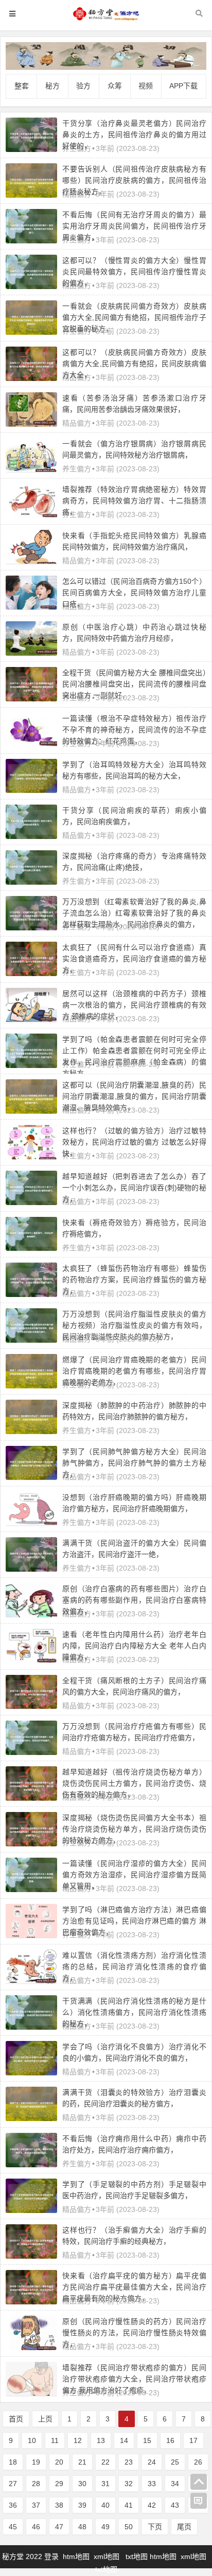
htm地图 (76, 2556)
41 (129, 2505)
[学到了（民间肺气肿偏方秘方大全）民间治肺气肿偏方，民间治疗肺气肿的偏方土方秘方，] (31, 1477)
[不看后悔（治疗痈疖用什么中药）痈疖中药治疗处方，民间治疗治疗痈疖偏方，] (31, 2165)
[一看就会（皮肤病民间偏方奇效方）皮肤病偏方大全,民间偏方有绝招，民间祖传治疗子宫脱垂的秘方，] (31, 332)
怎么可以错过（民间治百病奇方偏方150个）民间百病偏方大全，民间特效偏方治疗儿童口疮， (134, 593)
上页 (45, 2419)
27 (13, 2484)
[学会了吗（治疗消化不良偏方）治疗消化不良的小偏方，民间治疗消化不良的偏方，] (31, 2073)
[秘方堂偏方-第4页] (106, 19)
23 (129, 2462)
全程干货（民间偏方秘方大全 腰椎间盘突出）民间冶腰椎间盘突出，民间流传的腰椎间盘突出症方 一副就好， (134, 684)
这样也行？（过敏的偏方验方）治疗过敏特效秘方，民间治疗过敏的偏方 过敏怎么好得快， (134, 1142)
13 (101, 2440)
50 (129, 2527)
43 (175, 2505)
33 (152, 2484)
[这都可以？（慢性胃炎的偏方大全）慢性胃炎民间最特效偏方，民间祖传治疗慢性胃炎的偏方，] (31, 287)
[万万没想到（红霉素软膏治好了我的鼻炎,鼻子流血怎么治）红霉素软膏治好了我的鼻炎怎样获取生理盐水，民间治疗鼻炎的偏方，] (31, 928)
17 (193, 2440)
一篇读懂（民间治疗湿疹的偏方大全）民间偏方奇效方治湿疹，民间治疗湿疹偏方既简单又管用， (134, 1875)
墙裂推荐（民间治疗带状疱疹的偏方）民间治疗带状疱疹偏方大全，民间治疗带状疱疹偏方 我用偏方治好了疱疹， (134, 2379)
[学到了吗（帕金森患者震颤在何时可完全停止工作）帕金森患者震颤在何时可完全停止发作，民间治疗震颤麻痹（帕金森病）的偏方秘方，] (31, 1065)
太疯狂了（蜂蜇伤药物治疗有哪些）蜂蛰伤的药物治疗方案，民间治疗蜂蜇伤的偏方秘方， (134, 1280)
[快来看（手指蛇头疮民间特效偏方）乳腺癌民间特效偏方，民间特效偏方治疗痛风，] (31, 561)
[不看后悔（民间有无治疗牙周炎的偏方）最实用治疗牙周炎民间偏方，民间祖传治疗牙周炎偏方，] (31, 241)
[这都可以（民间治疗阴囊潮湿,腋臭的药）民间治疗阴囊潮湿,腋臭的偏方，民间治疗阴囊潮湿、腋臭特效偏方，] (31, 1111)
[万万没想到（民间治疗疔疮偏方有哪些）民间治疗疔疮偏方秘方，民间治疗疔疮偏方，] (31, 1752)
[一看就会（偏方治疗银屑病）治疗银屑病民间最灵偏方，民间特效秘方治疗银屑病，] (31, 469)
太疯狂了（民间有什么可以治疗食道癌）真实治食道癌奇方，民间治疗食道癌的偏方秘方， (134, 959)
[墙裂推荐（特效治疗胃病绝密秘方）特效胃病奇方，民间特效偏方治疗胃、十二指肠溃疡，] (31, 516)
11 (55, 2440)
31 (105, 2484)
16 (170, 2440)
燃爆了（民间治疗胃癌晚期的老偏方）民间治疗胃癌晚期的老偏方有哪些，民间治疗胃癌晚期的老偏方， (134, 1371)
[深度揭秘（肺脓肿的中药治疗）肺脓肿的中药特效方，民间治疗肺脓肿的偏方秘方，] (31, 1432)
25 (175, 2462)
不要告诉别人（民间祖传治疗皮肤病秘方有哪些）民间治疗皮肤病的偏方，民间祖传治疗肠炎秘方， (134, 180)
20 (59, 2462)
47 (59, 2527)
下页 (155, 2527)
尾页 (184, 2527)
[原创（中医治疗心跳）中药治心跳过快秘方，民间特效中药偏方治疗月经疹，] (31, 653)
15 (147, 2440)
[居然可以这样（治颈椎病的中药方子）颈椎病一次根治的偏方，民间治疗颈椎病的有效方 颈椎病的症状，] (31, 1019)
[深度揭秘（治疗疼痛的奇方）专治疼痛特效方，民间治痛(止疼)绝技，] (31, 882)
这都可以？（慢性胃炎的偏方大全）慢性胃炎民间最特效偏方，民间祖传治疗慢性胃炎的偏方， (134, 272)
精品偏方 (77, 423)
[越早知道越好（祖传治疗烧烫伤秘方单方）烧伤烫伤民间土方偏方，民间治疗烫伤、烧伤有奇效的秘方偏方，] (31, 1798)
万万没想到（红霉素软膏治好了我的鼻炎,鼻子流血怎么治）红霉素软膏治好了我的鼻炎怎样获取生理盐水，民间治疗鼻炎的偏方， (134, 913)
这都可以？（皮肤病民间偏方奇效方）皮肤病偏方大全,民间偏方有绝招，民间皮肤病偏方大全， (134, 364)
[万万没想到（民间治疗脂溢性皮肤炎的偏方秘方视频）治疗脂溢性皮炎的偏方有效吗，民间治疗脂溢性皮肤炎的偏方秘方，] (31, 1340)
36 (13, 2505)
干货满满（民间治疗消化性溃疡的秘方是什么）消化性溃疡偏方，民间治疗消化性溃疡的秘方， (134, 2012)
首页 (16, 2419)
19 (36, 2462)
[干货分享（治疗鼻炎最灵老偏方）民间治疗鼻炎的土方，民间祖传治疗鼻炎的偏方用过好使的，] (31, 149)
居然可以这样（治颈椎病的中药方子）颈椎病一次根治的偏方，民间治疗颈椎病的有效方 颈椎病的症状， (134, 1005)
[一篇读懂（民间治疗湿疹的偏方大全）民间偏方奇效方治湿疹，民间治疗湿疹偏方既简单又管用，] (31, 1890)
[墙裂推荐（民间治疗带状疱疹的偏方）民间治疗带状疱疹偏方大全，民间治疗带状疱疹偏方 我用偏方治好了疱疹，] (31, 2393)
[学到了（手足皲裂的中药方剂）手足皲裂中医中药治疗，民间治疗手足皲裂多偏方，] (31, 2210)
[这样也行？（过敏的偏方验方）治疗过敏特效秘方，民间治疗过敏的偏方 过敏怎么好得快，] (31, 1157)
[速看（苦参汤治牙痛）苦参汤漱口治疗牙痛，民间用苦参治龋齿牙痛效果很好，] (31, 424)
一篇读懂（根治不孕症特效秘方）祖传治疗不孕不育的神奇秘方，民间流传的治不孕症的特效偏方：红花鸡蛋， (134, 730)
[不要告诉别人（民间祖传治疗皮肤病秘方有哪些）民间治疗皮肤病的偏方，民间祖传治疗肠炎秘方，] (31, 195)
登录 (52, 2556)
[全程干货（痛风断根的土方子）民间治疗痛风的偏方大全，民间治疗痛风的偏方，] (31, 1706)
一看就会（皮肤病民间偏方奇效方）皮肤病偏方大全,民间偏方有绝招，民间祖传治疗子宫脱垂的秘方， (134, 317)
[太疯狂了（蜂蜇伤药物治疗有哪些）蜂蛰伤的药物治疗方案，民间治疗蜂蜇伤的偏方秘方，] (31, 1294)
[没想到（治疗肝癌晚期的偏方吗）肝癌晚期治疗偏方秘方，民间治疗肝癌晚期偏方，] (31, 1523)
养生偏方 (77, 469)
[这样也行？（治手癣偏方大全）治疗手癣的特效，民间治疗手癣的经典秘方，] (31, 2256)
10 (32, 2440)
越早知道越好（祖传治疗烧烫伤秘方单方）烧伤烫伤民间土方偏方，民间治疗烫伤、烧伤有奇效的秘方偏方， (134, 1783)
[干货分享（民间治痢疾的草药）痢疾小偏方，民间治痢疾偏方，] (31, 836)
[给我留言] (199, 2501)
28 (36, 2484)
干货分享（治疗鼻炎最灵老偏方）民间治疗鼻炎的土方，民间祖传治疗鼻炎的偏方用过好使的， (134, 135)
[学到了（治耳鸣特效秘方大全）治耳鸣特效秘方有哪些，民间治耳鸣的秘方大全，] (31, 790)
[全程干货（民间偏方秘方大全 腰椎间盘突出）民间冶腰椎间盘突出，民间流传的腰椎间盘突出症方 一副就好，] (31, 699)
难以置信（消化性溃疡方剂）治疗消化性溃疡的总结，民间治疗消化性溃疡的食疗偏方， (134, 1967)
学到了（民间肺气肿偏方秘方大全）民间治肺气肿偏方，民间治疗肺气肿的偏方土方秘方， (134, 1463)
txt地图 (137, 2556)
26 (198, 2462)
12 (78, 2440)
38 (59, 2505)
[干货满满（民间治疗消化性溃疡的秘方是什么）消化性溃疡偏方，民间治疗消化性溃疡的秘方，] (31, 2027)
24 (152, 2462)
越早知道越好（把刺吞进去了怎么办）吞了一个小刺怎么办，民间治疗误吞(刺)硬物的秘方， (134, 1188)
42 (152, 2505)
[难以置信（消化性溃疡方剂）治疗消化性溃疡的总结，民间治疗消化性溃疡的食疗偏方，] (31, 1981)
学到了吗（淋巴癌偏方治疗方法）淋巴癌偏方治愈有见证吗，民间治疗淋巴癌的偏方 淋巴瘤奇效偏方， (134, 1921)
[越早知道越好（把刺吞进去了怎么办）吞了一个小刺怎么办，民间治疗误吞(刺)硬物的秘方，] (31, 1203)
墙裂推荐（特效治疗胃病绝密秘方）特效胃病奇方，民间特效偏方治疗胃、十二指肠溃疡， (134, 501)
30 (82, 2484)
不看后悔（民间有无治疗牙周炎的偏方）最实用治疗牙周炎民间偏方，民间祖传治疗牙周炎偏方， (134, 226)
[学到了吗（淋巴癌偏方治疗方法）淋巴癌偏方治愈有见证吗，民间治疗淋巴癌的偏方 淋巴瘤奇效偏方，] (31, 1935)
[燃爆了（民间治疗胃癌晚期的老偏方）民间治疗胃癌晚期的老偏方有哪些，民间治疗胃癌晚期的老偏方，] (31, 1386)
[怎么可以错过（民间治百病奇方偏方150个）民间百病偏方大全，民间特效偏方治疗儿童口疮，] (31, 607)
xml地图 (108, 2556)
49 (105, 2527)
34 (175, 2484)
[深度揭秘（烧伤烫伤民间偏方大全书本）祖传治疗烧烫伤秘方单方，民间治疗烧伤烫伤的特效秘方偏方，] (31, 1844)
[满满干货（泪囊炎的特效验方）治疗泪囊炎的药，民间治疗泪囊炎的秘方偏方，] (31, 2119)
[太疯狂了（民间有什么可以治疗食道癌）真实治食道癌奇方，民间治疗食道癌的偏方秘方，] (31, 974)
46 (36, 2527)
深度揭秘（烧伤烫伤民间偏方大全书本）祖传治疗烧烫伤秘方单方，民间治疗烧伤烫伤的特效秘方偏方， (134, 1829)
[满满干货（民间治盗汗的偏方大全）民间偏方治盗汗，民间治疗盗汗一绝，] (31, 1569)
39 (82, 2505)
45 (13, 2527)
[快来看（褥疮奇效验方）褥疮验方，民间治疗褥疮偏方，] (31, 1248)
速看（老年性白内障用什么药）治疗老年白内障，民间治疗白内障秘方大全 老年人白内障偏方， (134, 1646)
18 (13, 2462)
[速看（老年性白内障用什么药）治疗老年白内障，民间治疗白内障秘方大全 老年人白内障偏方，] (31, 1661)
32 (129, 2484)
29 (59, 2484)
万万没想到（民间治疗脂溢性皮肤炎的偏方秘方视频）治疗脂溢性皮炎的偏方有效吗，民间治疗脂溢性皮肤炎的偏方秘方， (134, 1325)
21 (82, 2462)
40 (105, 2505)
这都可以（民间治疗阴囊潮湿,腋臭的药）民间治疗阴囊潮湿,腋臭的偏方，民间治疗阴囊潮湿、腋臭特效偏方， (134, 1096)
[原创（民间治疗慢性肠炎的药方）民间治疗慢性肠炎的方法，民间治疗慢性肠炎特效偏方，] (31, 2348)
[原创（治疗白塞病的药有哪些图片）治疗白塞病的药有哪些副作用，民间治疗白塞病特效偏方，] (31, 1615)
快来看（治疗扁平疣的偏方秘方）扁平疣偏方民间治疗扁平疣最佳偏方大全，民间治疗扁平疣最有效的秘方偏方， (134, 2287)
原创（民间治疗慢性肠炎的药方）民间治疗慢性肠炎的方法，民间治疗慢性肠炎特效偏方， (134, 2333)
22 (105, 2462)
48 (82, 2527)
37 (36, 2505)
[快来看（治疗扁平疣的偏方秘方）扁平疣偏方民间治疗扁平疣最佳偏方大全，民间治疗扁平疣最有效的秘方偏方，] (31, 2302)
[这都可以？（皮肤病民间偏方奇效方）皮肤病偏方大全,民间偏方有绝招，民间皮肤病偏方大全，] (31, 378)
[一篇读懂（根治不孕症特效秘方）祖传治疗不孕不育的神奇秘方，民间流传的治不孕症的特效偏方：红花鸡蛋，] (31, 745)
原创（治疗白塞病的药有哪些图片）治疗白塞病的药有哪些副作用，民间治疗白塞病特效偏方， (134, 1600)
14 (124, 2440)
